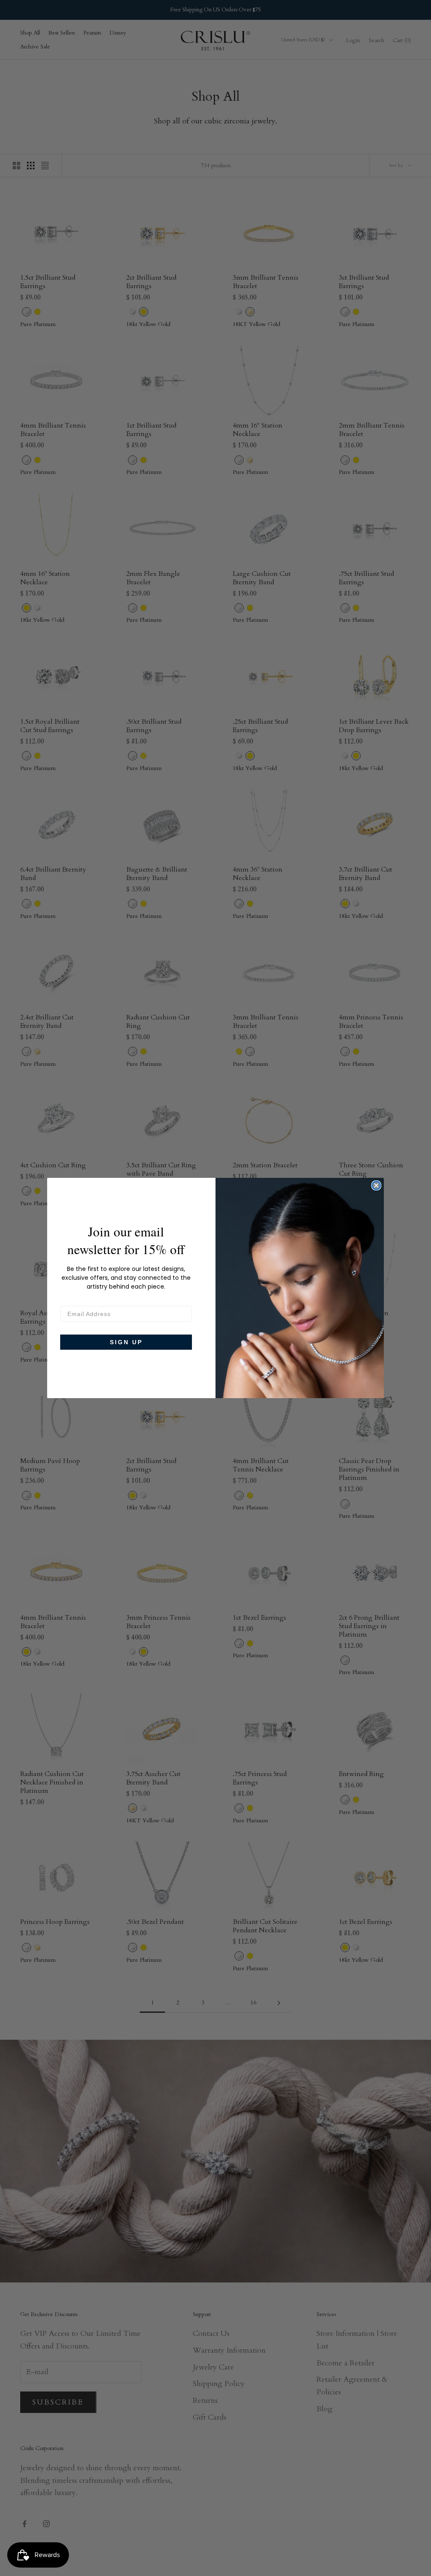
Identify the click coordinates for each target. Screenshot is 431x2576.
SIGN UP (126, 1342)
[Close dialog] (376, 1185)
